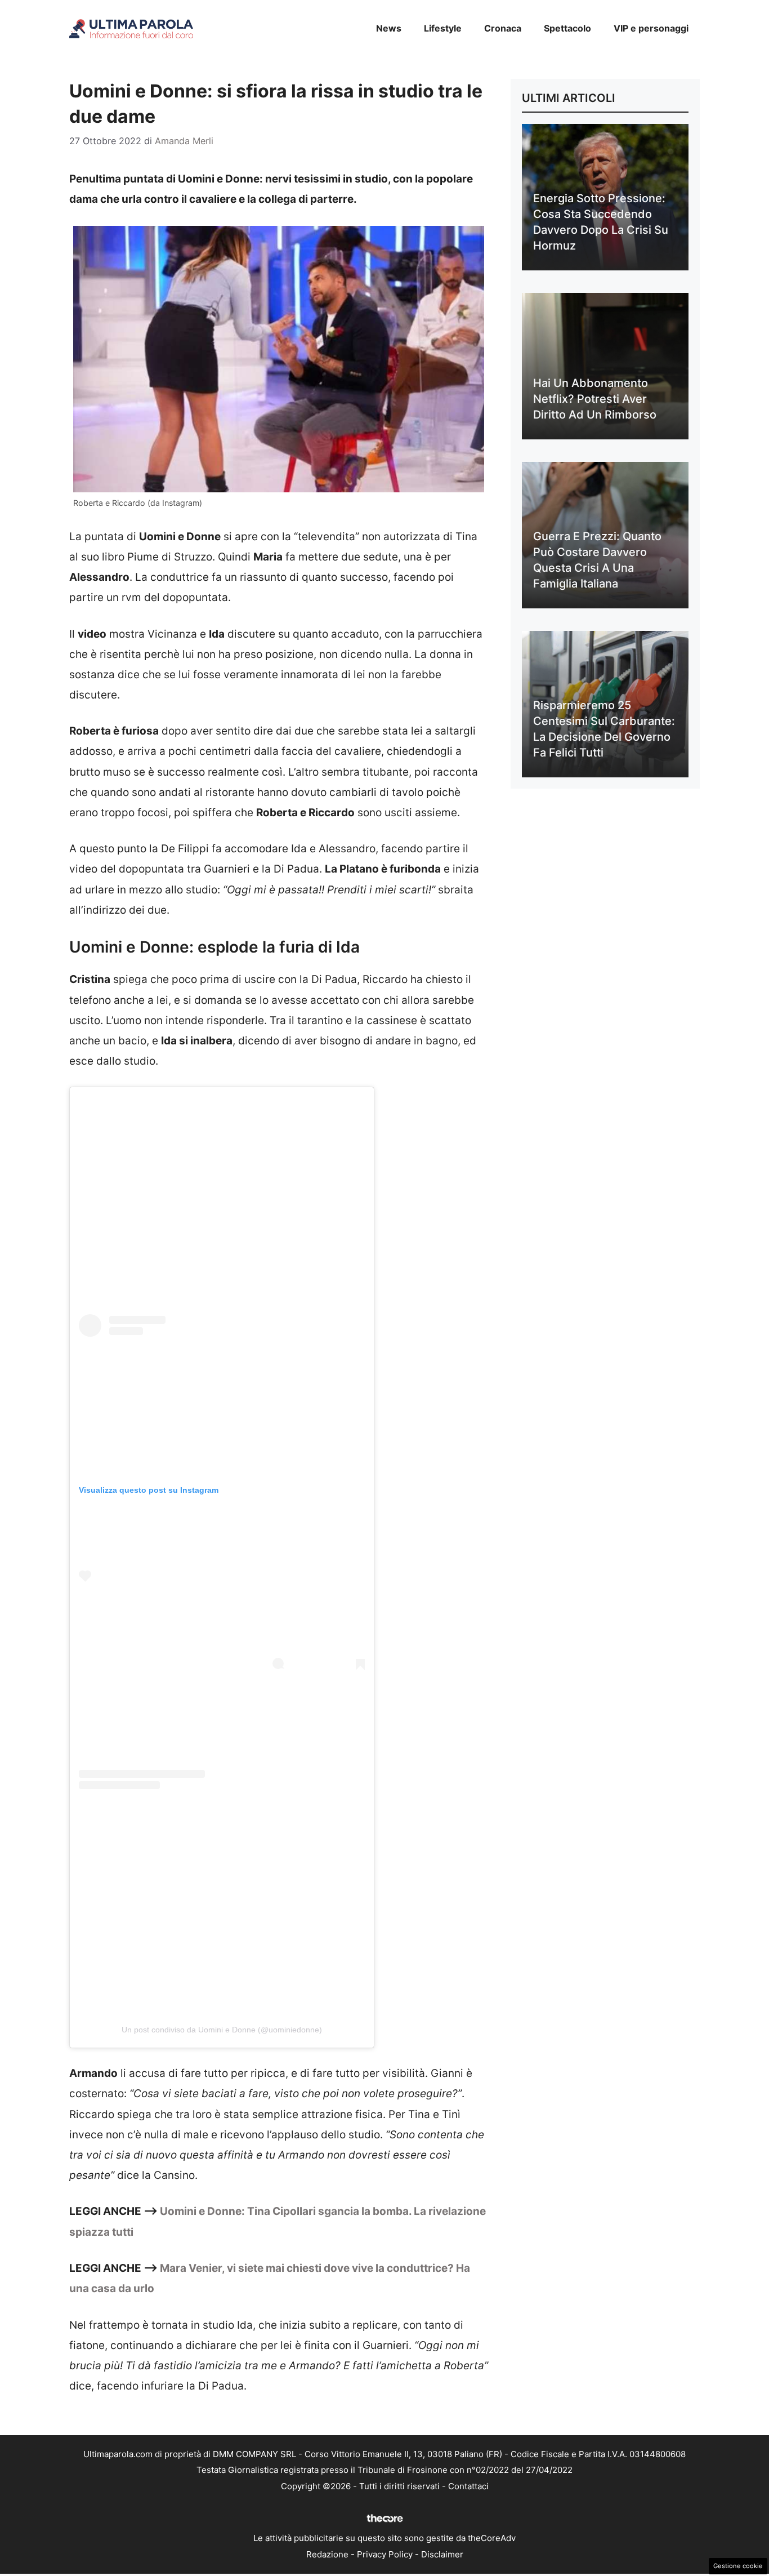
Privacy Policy (385, 2554)
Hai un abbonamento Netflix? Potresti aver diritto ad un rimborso (595, 399)
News (389, 28)
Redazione (327, 2554)
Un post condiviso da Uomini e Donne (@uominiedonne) (222, 2030)
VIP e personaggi (651, 28)
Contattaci (468, 2486)
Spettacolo (567, 28)
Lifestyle (443, 28)
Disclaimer (442, 2554)
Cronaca (503, 28)
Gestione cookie (738, 2566)
